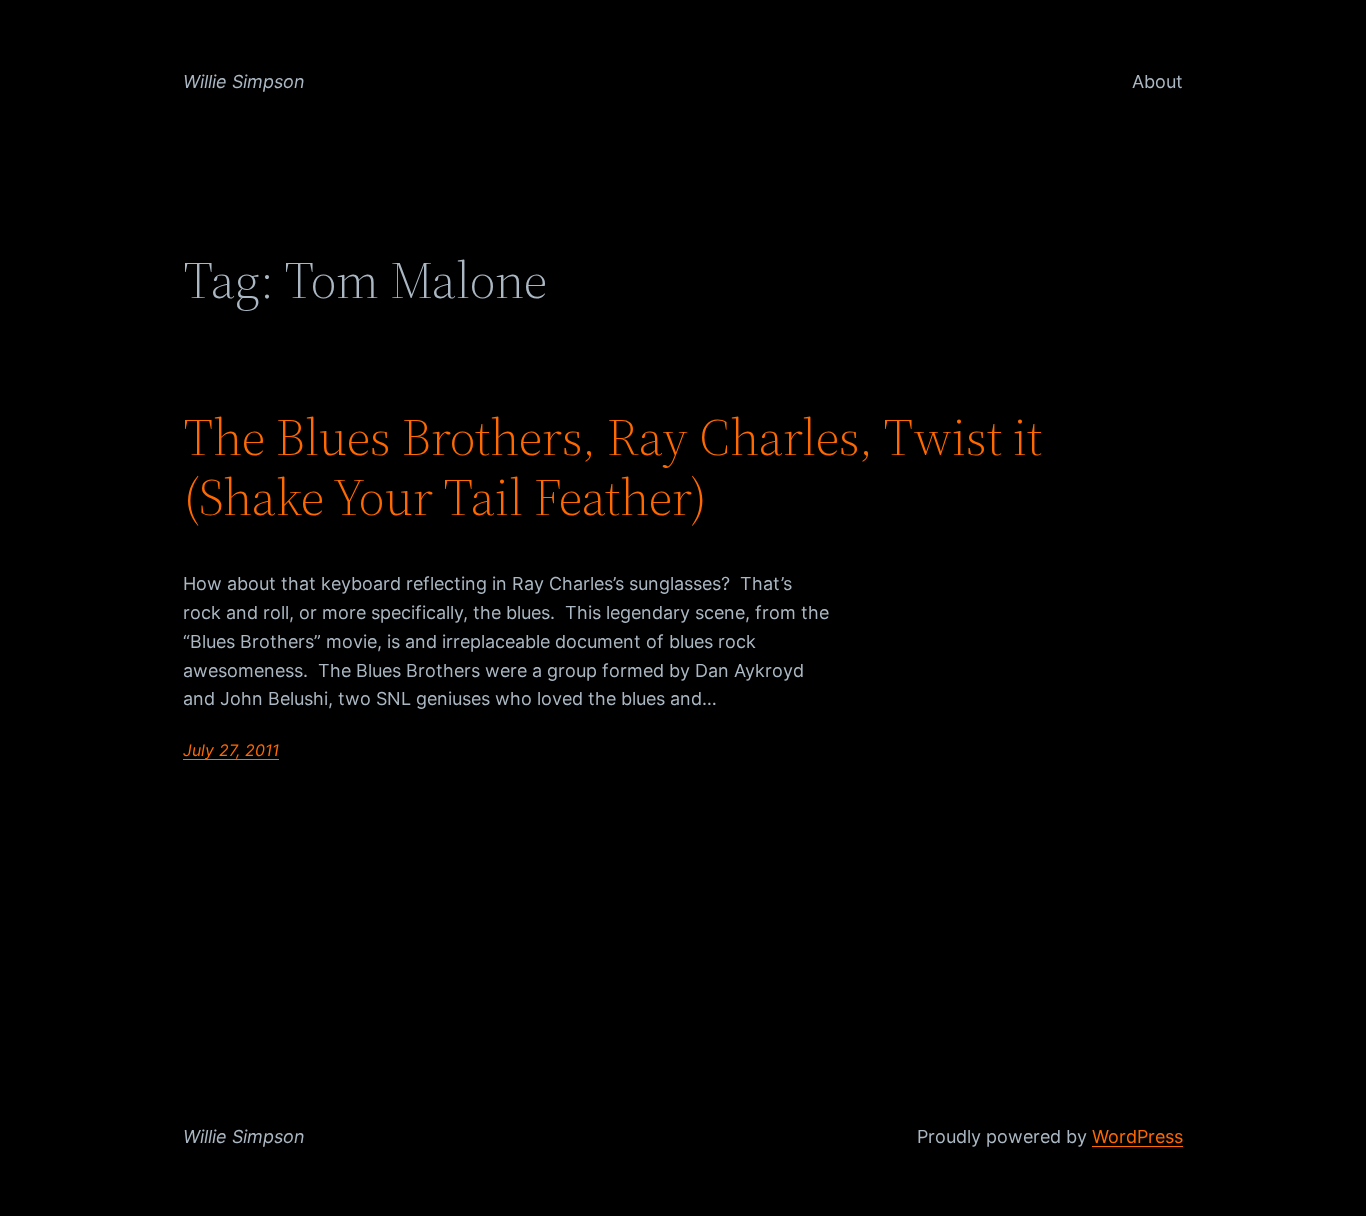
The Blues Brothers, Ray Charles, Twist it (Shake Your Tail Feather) (612, 467)
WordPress (1137, 1136)
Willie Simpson (244, 81)
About (1157, 81)
